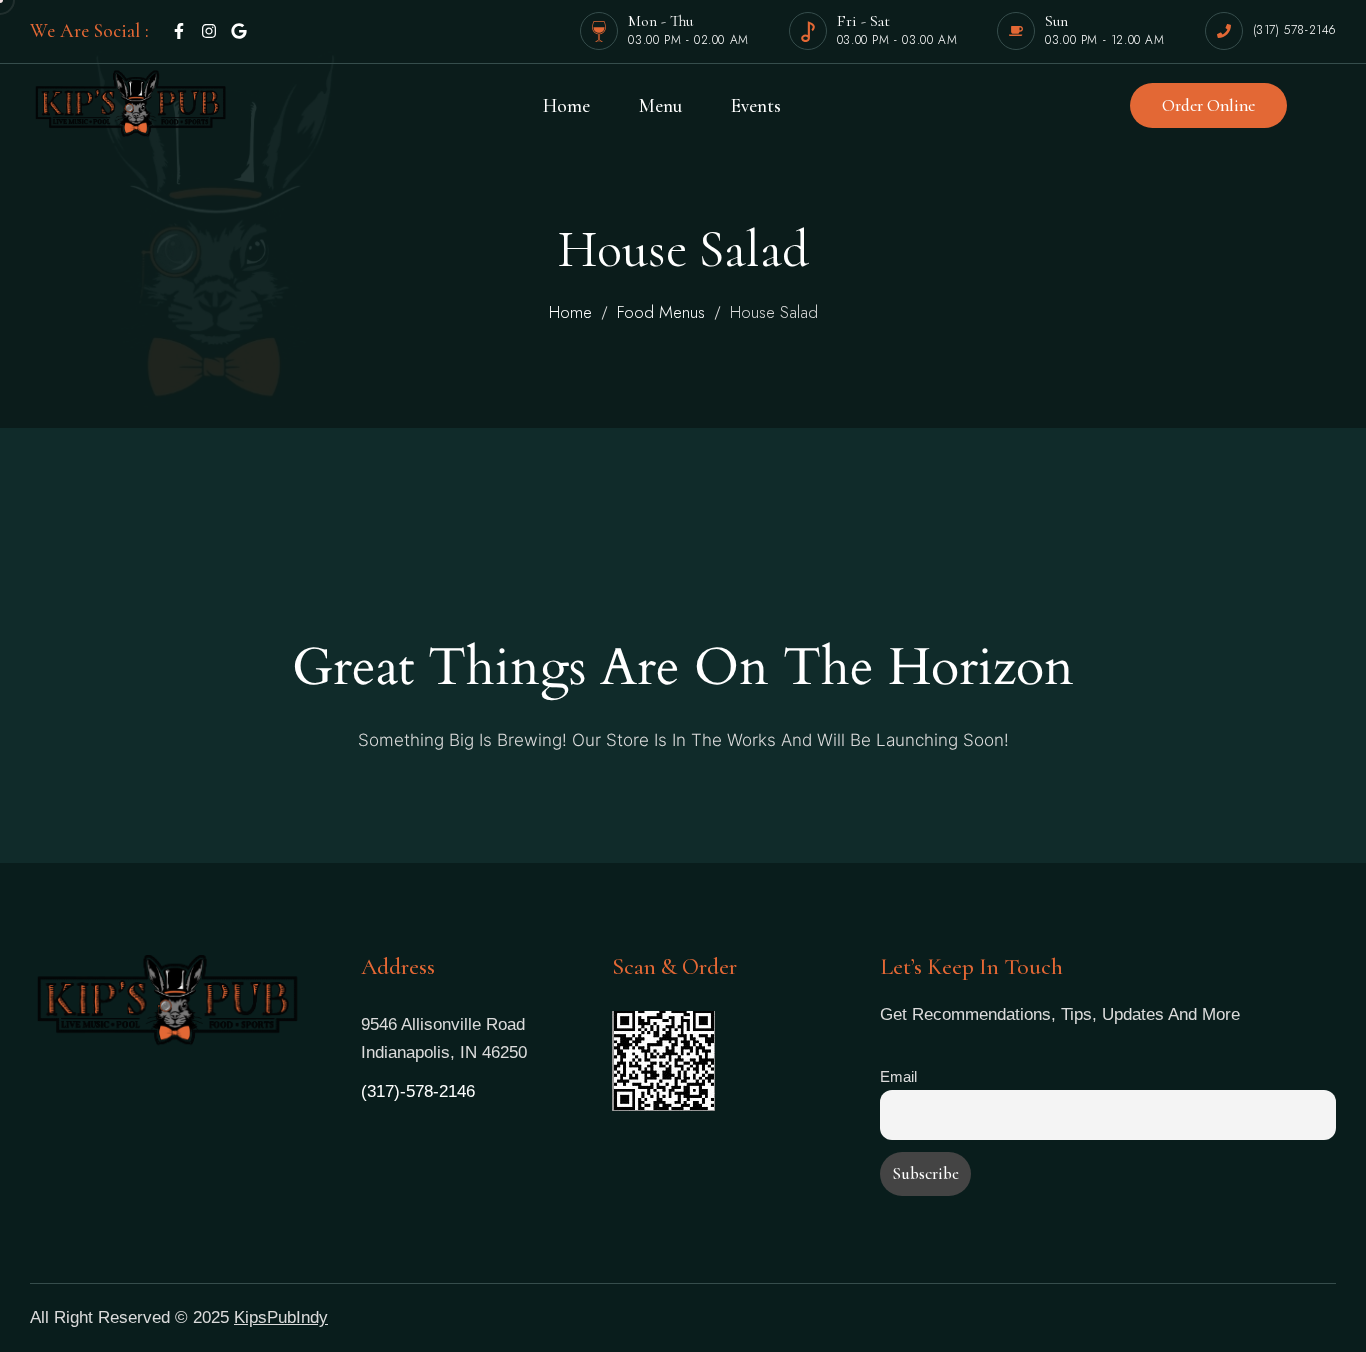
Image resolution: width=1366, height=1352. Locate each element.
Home (570, 312)
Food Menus (661, 312)
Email (898, 1076)
